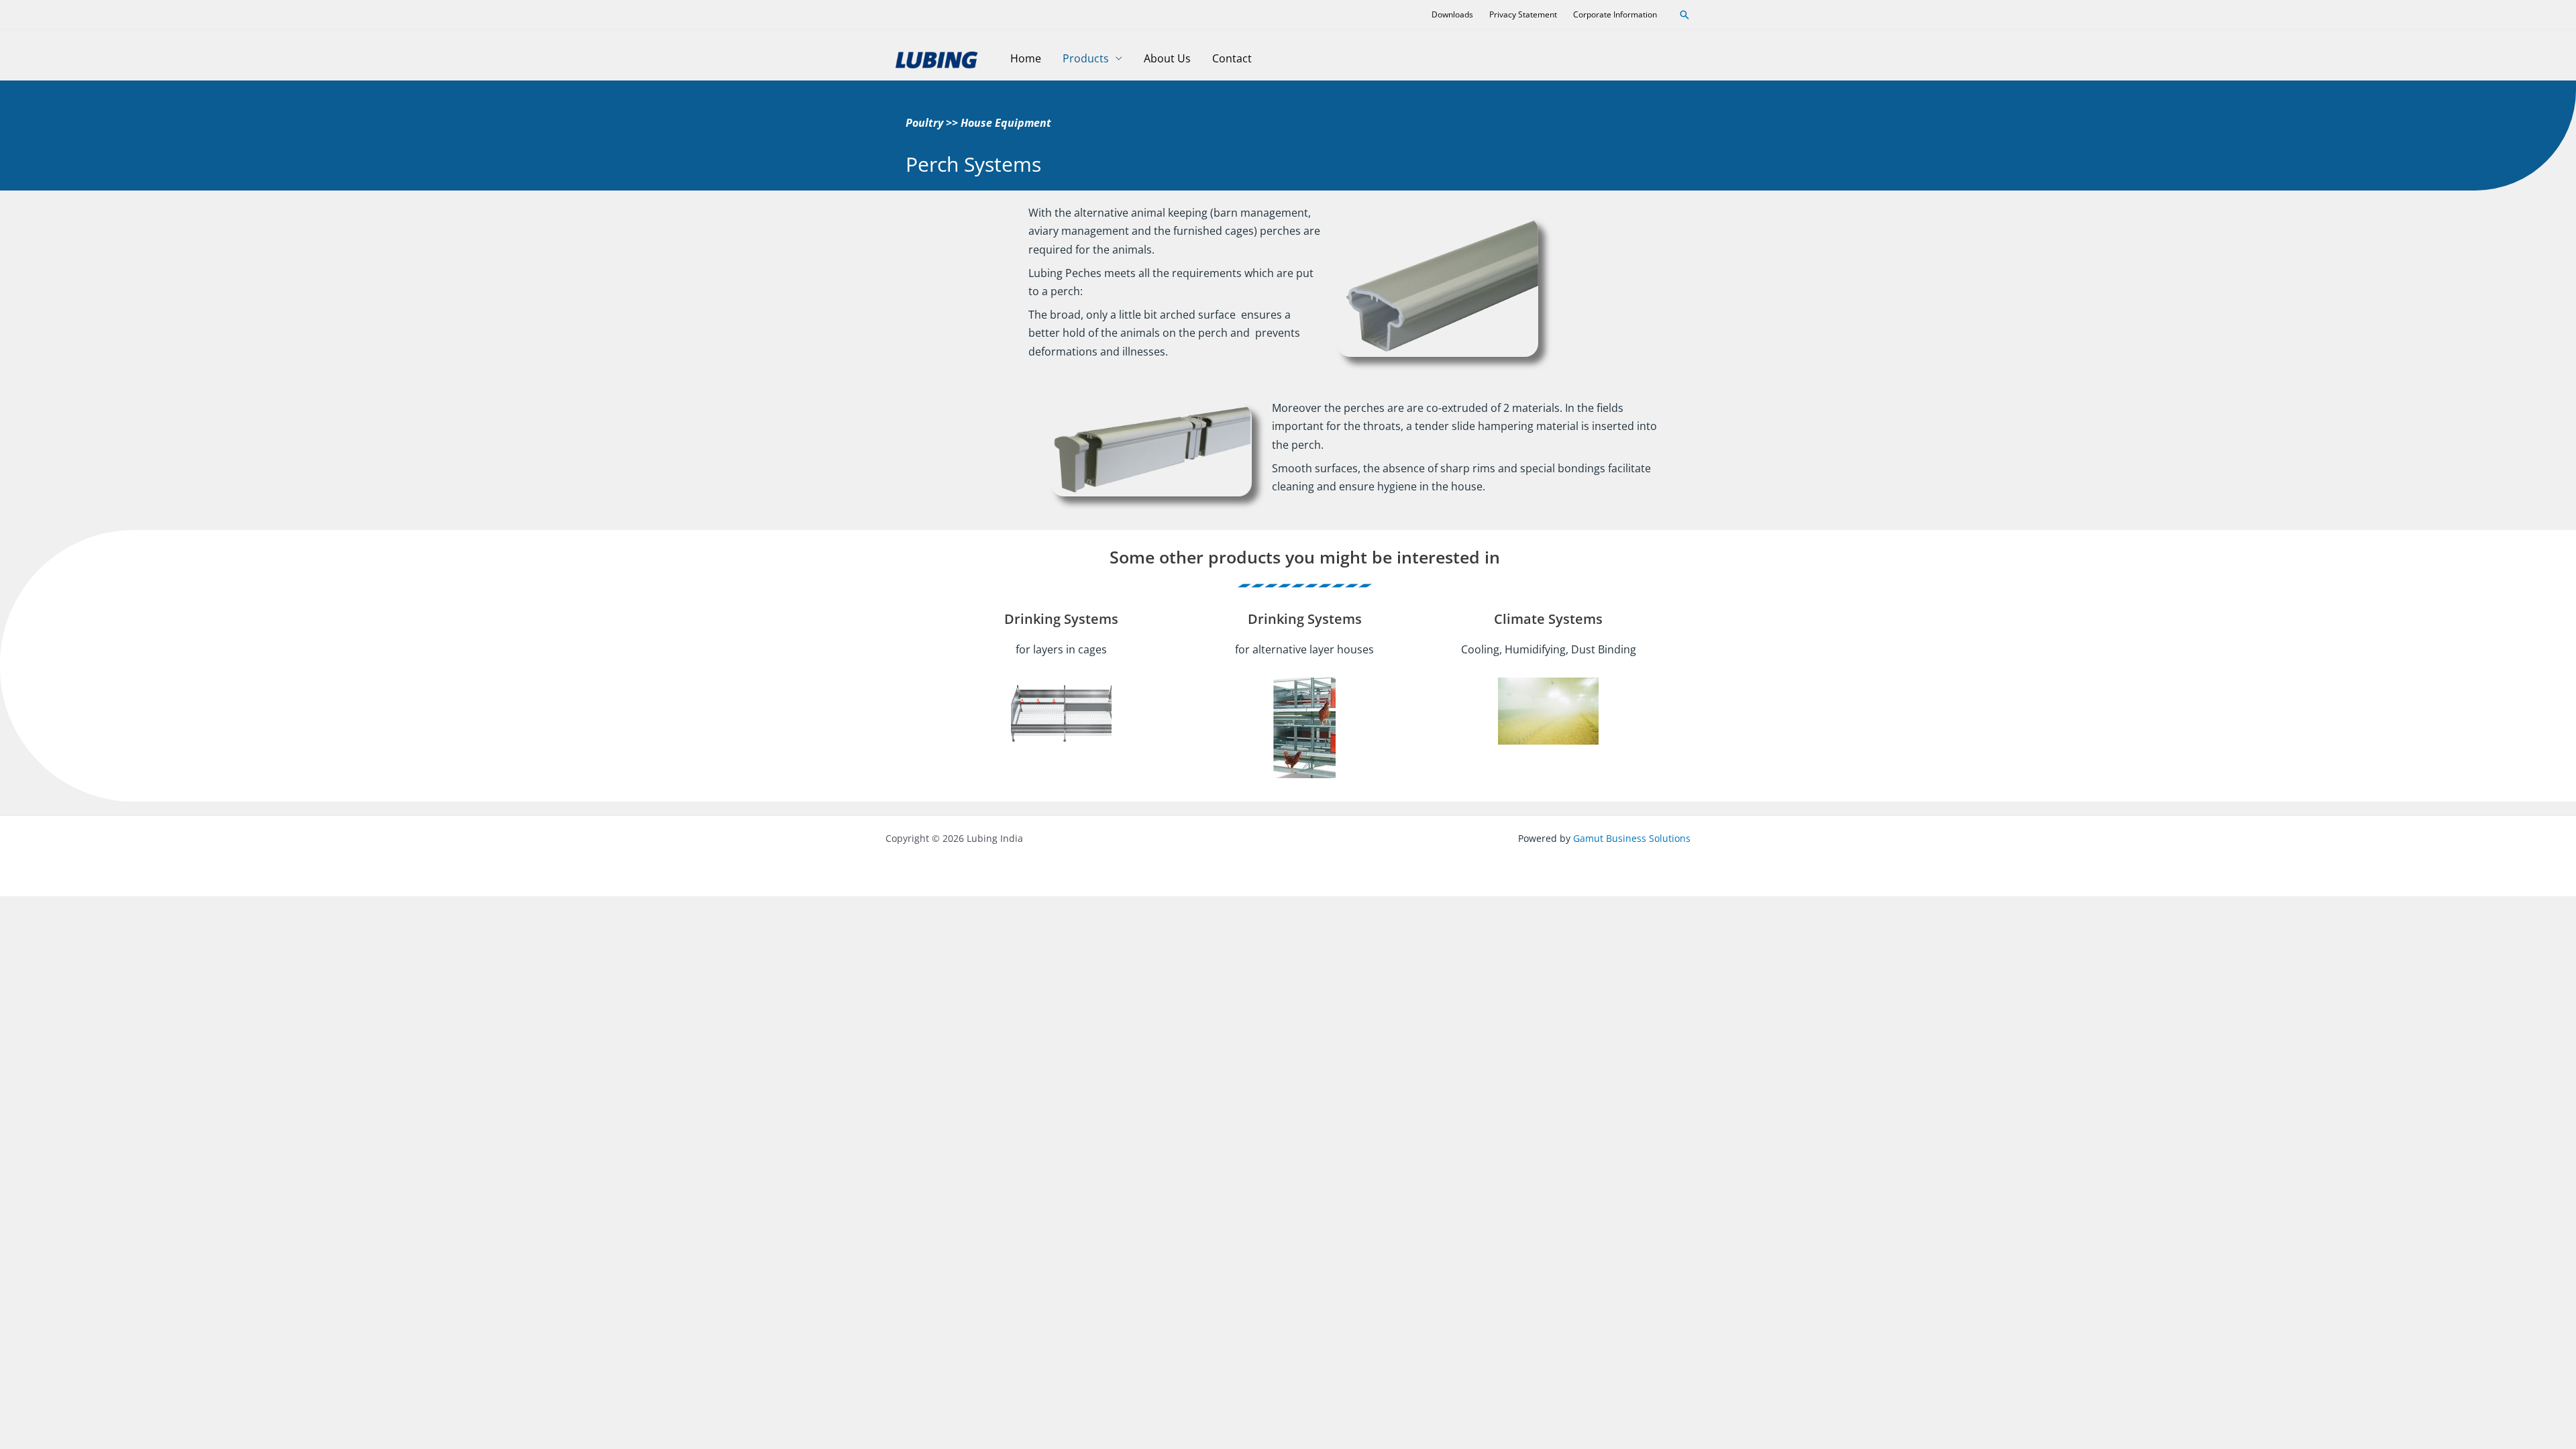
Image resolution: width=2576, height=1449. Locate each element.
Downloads (1452, 14)
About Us (1167, 58)
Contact (1232, 58)
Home (1026, 58)
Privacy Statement (1523, 14)
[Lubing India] (936, 57)
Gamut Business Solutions (1632, 838)
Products (1086, 58)
